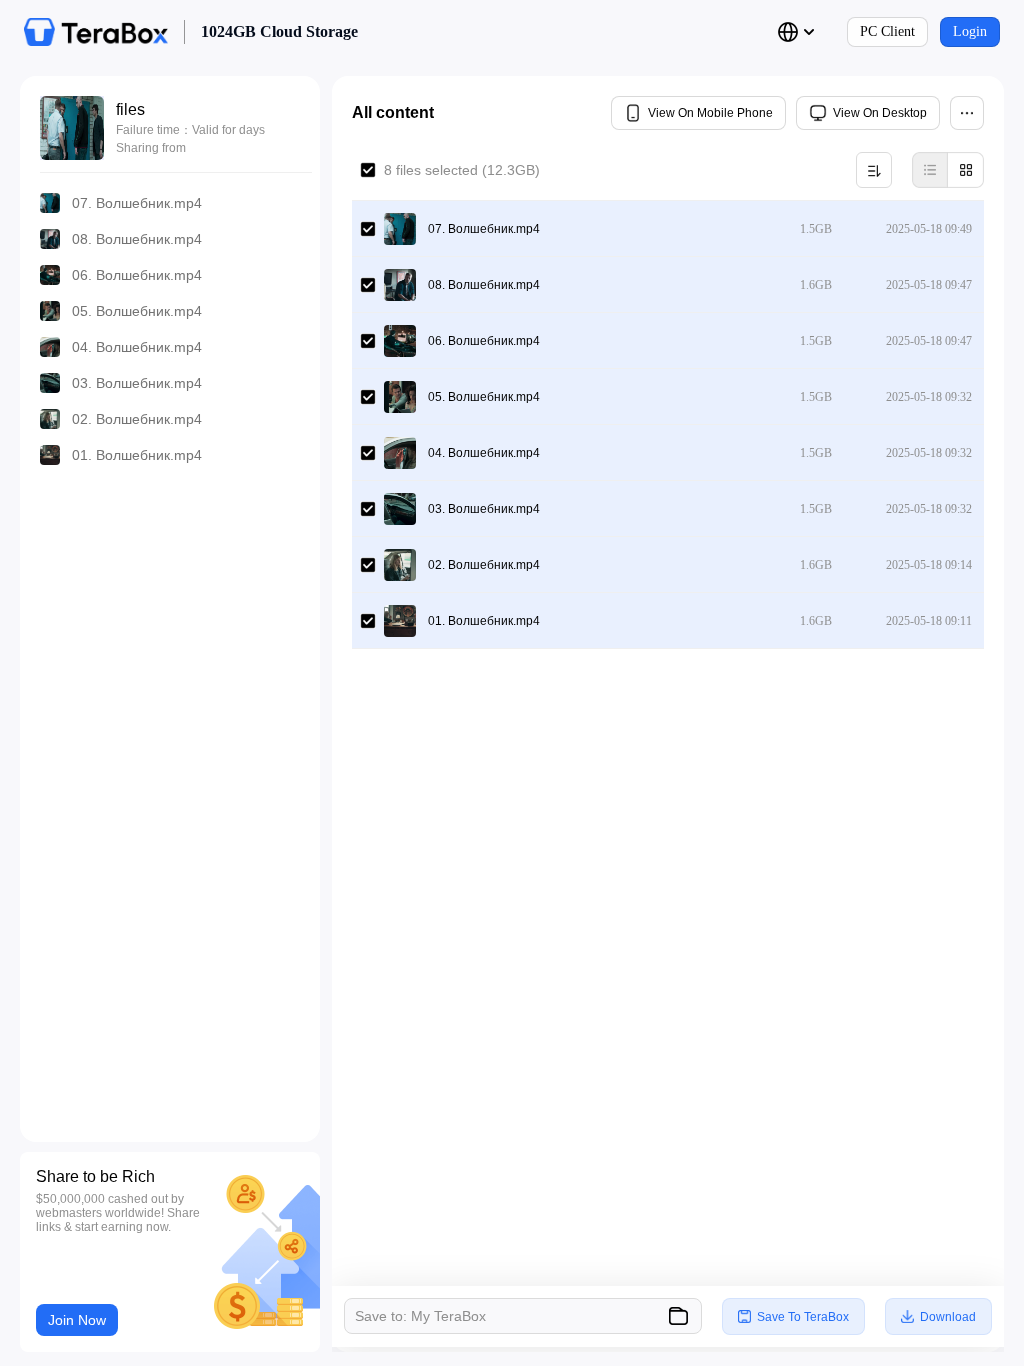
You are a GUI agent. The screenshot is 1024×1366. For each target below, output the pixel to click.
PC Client (887, 31)
